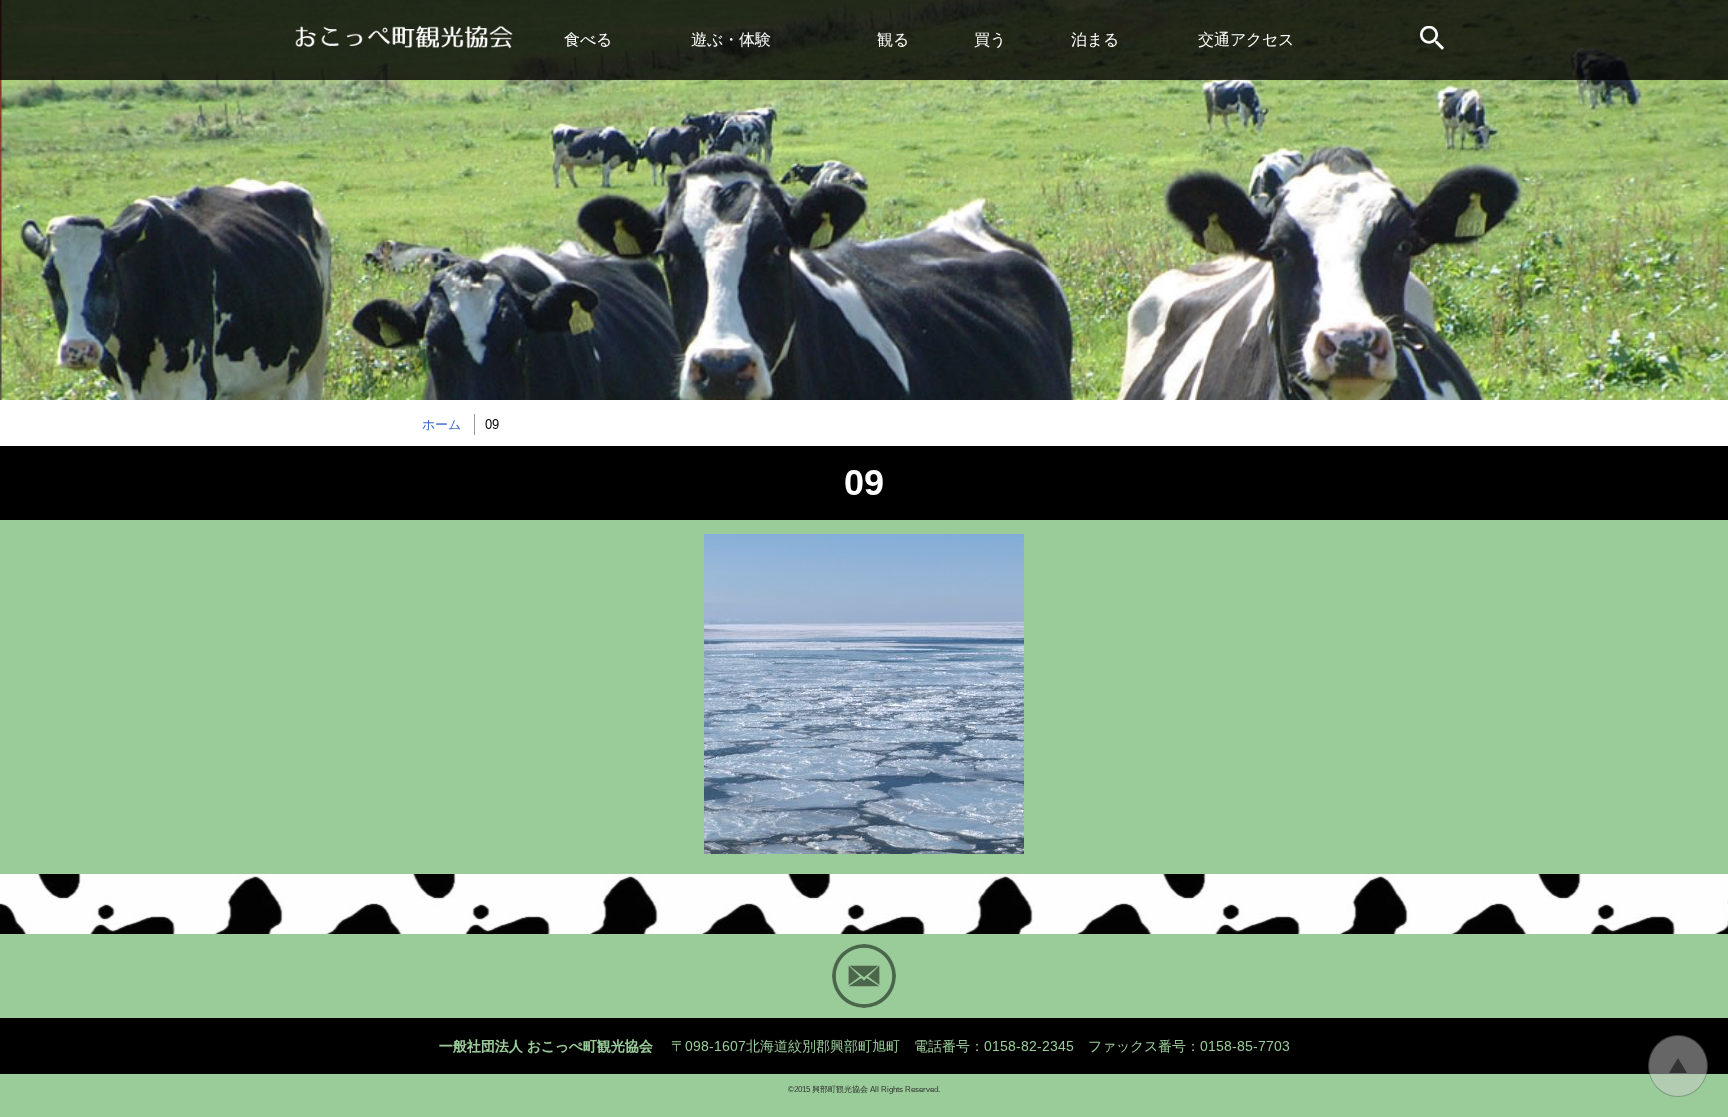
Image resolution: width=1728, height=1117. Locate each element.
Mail (864, 976)
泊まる (1095, 39)
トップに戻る (1678, 1066)
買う (990, 39)
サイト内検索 (1434, 40)
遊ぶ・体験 (731, 39)
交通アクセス (1246, 39)
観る (893, 39)
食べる (588, 39)
